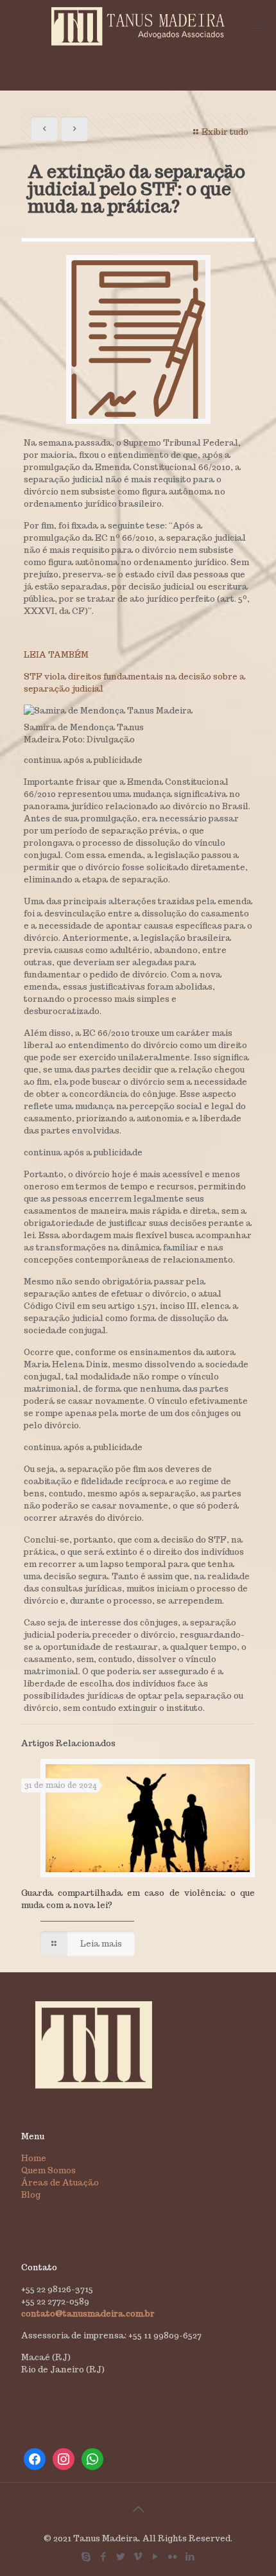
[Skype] (86, 2556)
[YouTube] (156, 2556)
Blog (31, 2195)
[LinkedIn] (190, 2556)
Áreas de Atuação (60, 2183)
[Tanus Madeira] (138, 26)
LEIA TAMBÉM (56, 655)
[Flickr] (173, 2556)
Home (34, 2158)
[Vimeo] (138, 2556)
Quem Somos (48, 2170)
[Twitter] (121, 2556)
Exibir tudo (225, 132)
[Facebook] (104, 2556)
